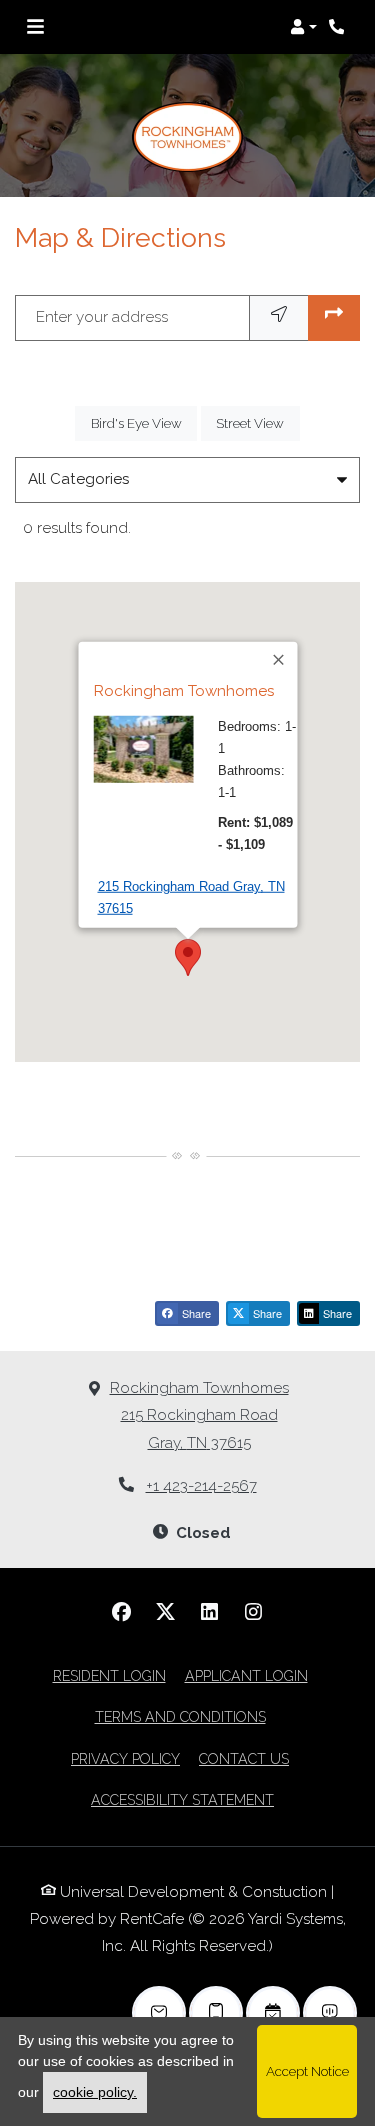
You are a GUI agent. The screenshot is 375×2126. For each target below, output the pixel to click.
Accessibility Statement (182, 1799)
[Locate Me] (279, 317)
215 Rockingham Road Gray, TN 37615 (190, 897)
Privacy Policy (125, 1758)
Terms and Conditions (180, 1716)
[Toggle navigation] (35, 27)
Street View (257, 422)
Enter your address (102, 317)
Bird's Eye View (144, 422)
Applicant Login (246, 1675)
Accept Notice (307, 2071)
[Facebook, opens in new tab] (122, 1612)
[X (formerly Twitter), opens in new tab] (166, 1612)
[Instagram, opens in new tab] (254, 1612)
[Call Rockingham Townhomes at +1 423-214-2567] (339, 27)
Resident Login (109, 1675)
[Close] (279, 660)
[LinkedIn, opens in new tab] (210, 1612)
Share (195, 1313)
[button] (303, 27)
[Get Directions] (334, 317)
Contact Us (244, 1759)
